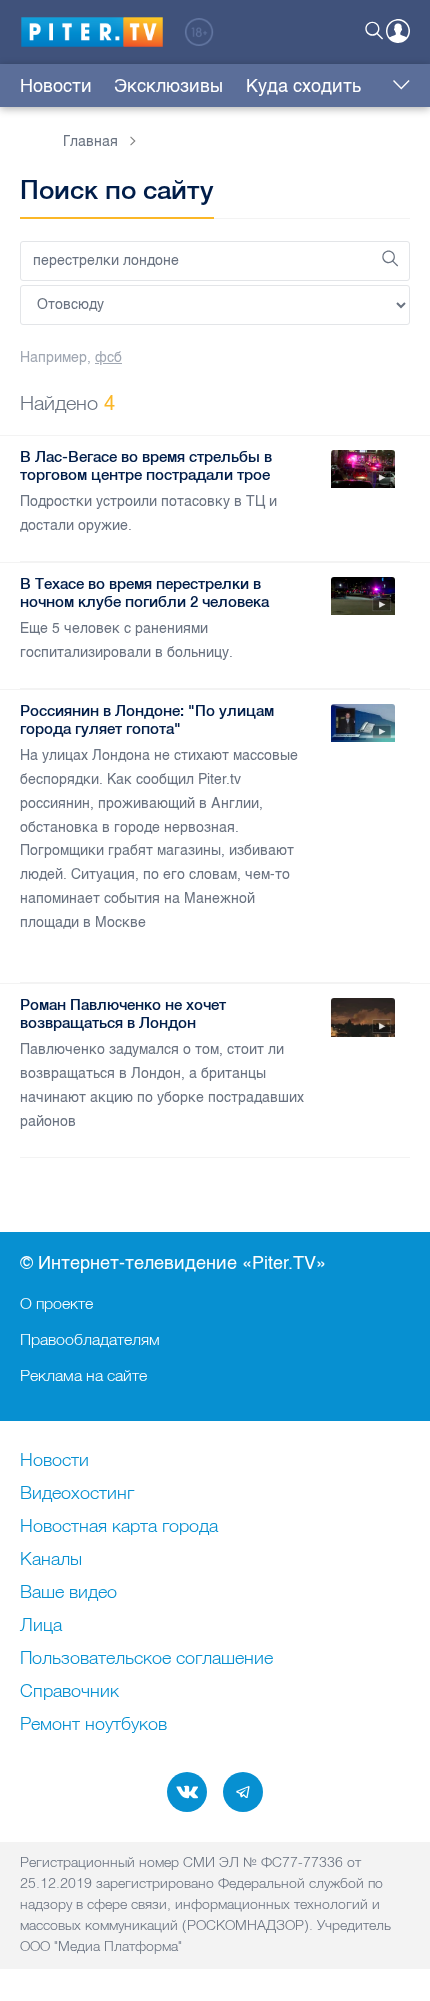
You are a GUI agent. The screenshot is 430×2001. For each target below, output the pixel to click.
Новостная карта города (119, 1527)
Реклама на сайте (83, 1375)
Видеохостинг (77, 1494)
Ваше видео (68, 1593)
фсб (108, 357)
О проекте (56, 1303)
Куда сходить (303, 86)
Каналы (51, 1560)
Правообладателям (90, 1339)
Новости (56, 86)
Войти (398, 31)
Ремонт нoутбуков (93, 1725)
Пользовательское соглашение (146, 1659)
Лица (41, 1626)
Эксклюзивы (168, 86)
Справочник (69, 1692)
